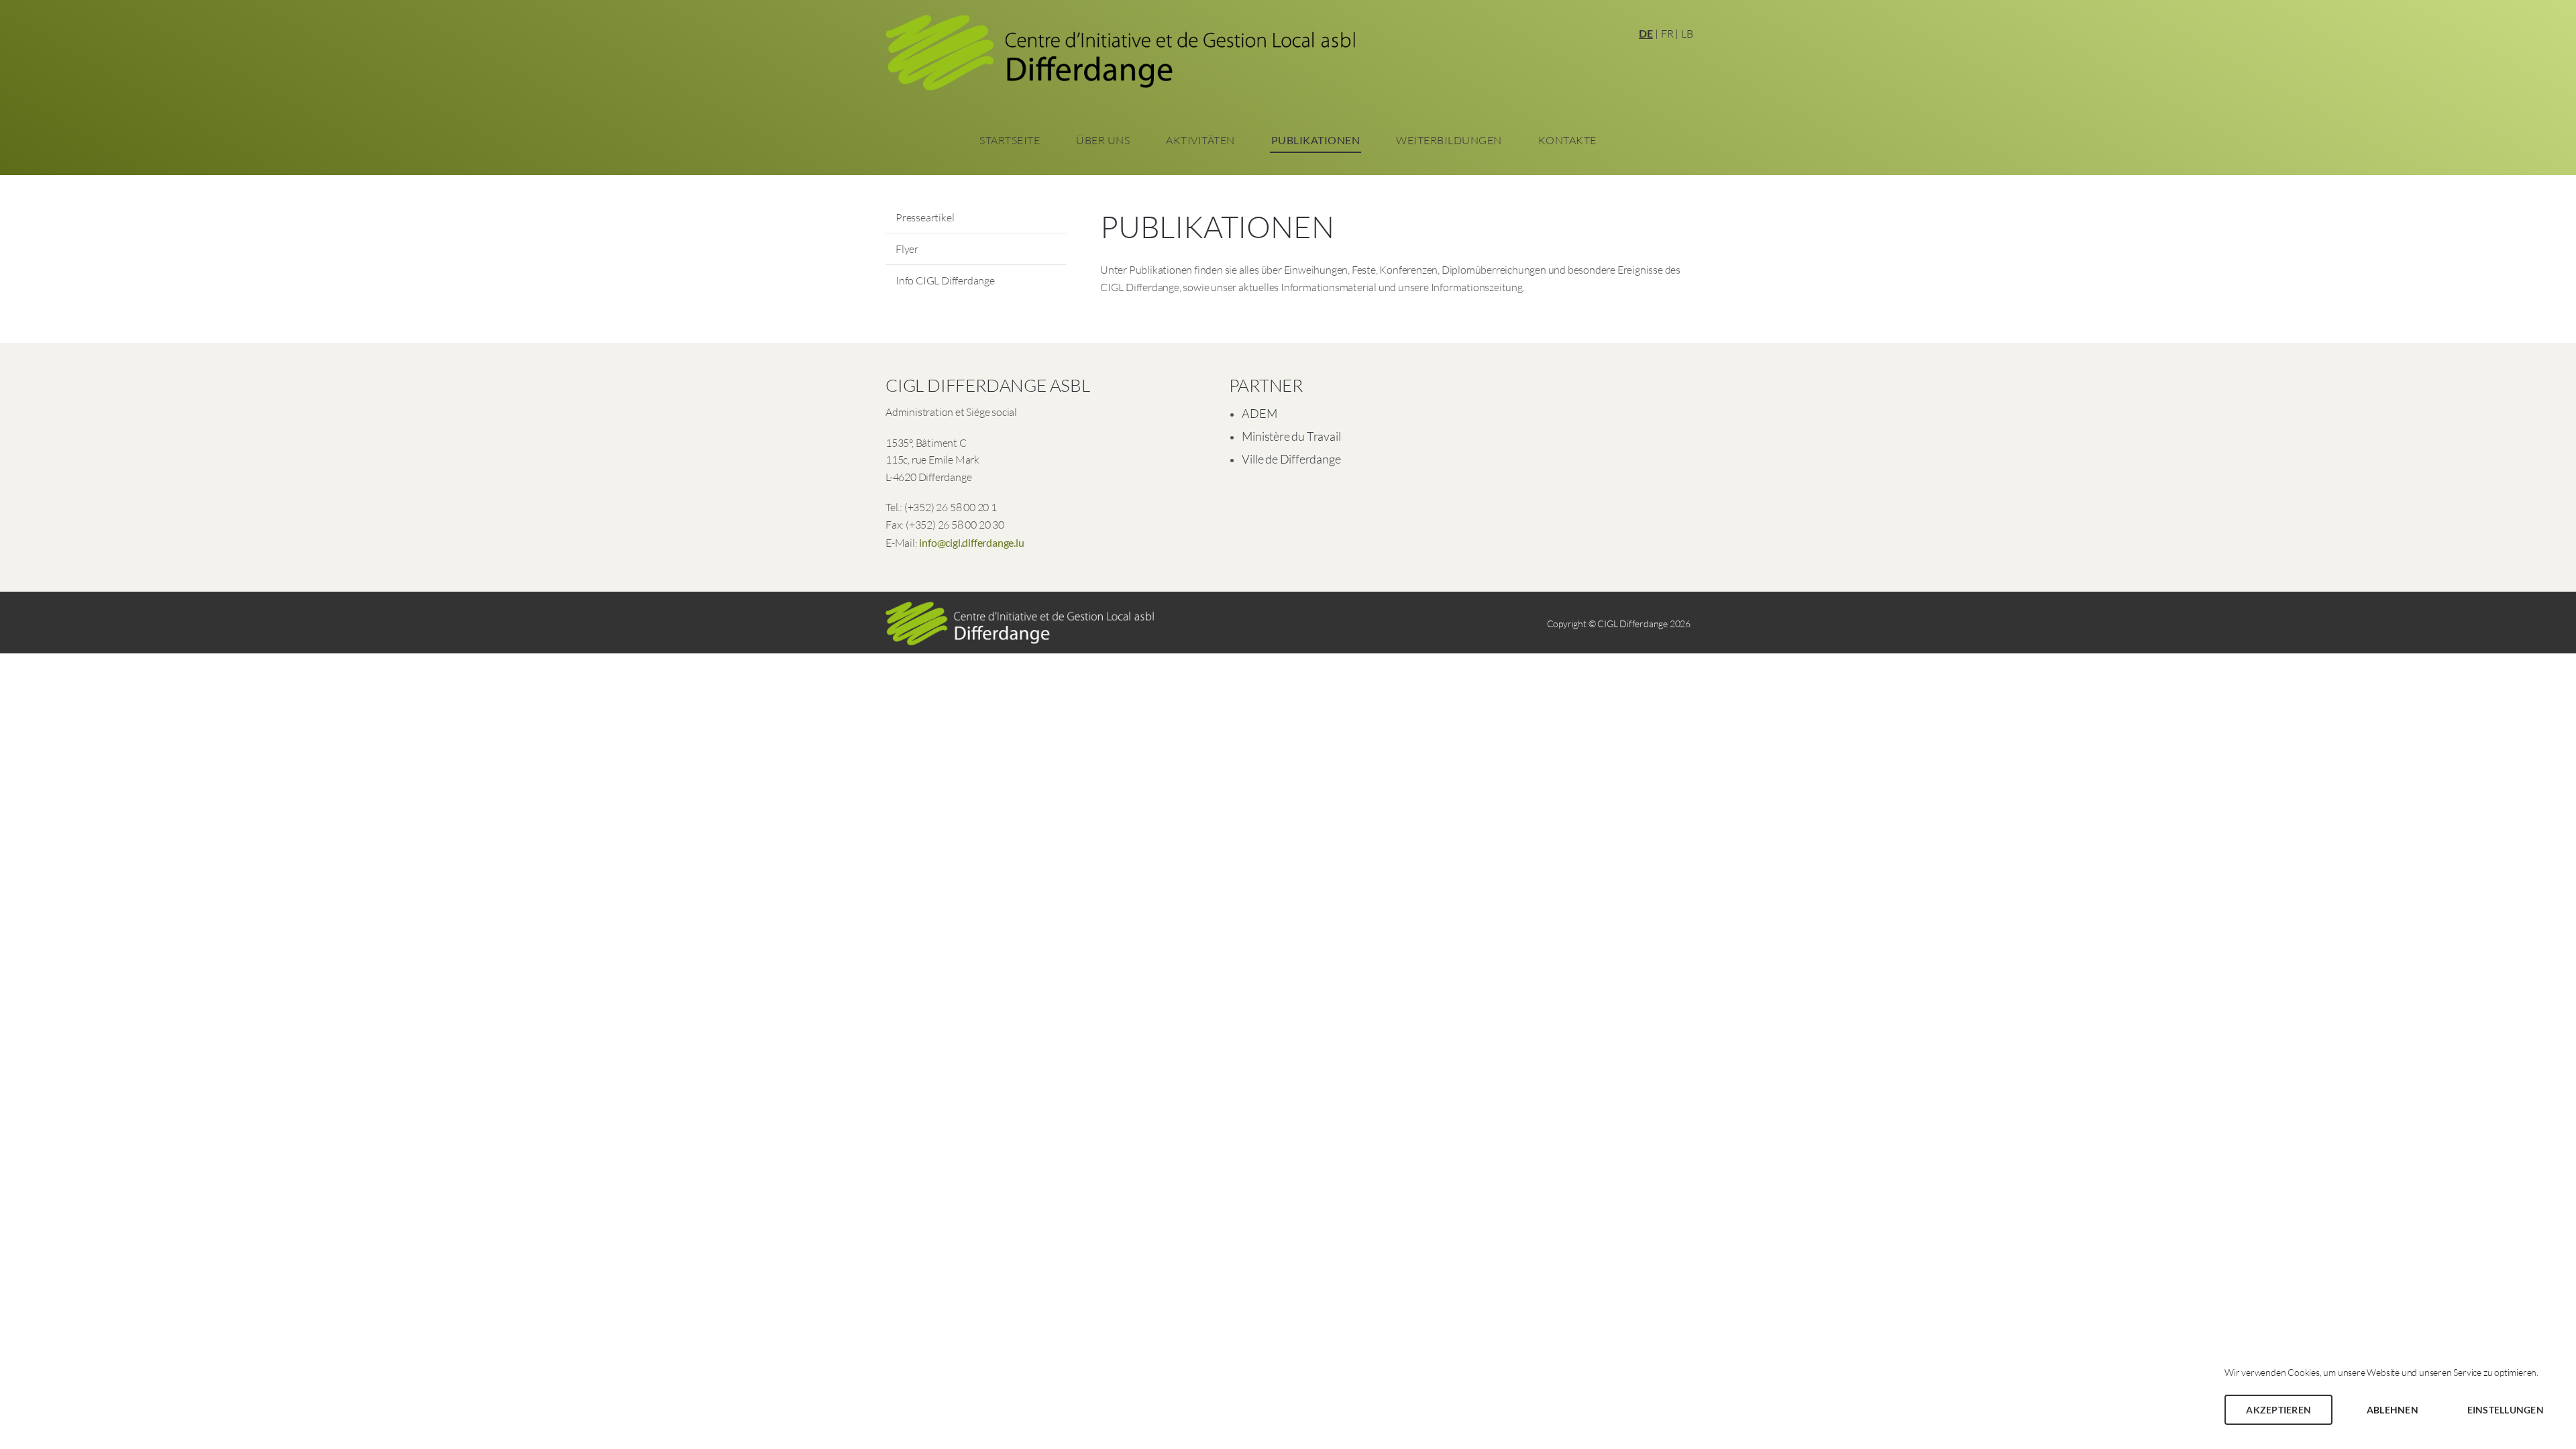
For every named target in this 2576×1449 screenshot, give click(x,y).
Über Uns (1103, 140)
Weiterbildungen (1449, 140)
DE (1646, 33)
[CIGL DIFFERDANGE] (1120, 57)
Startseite (1010, 140)
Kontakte (1567, 140)
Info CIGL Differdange (945, 280)
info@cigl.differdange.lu (971, 542)
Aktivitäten (1200, 140)
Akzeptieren (2278, 1410)
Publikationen (1316, 140)
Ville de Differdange (1291, 459)
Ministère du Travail (1291, 436)
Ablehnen (2393, 1410)
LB (1687, 34)
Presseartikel (925, 217)
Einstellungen (2506, 1410)
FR (1667, 34)
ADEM (1259, 413)
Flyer (907, 249)
